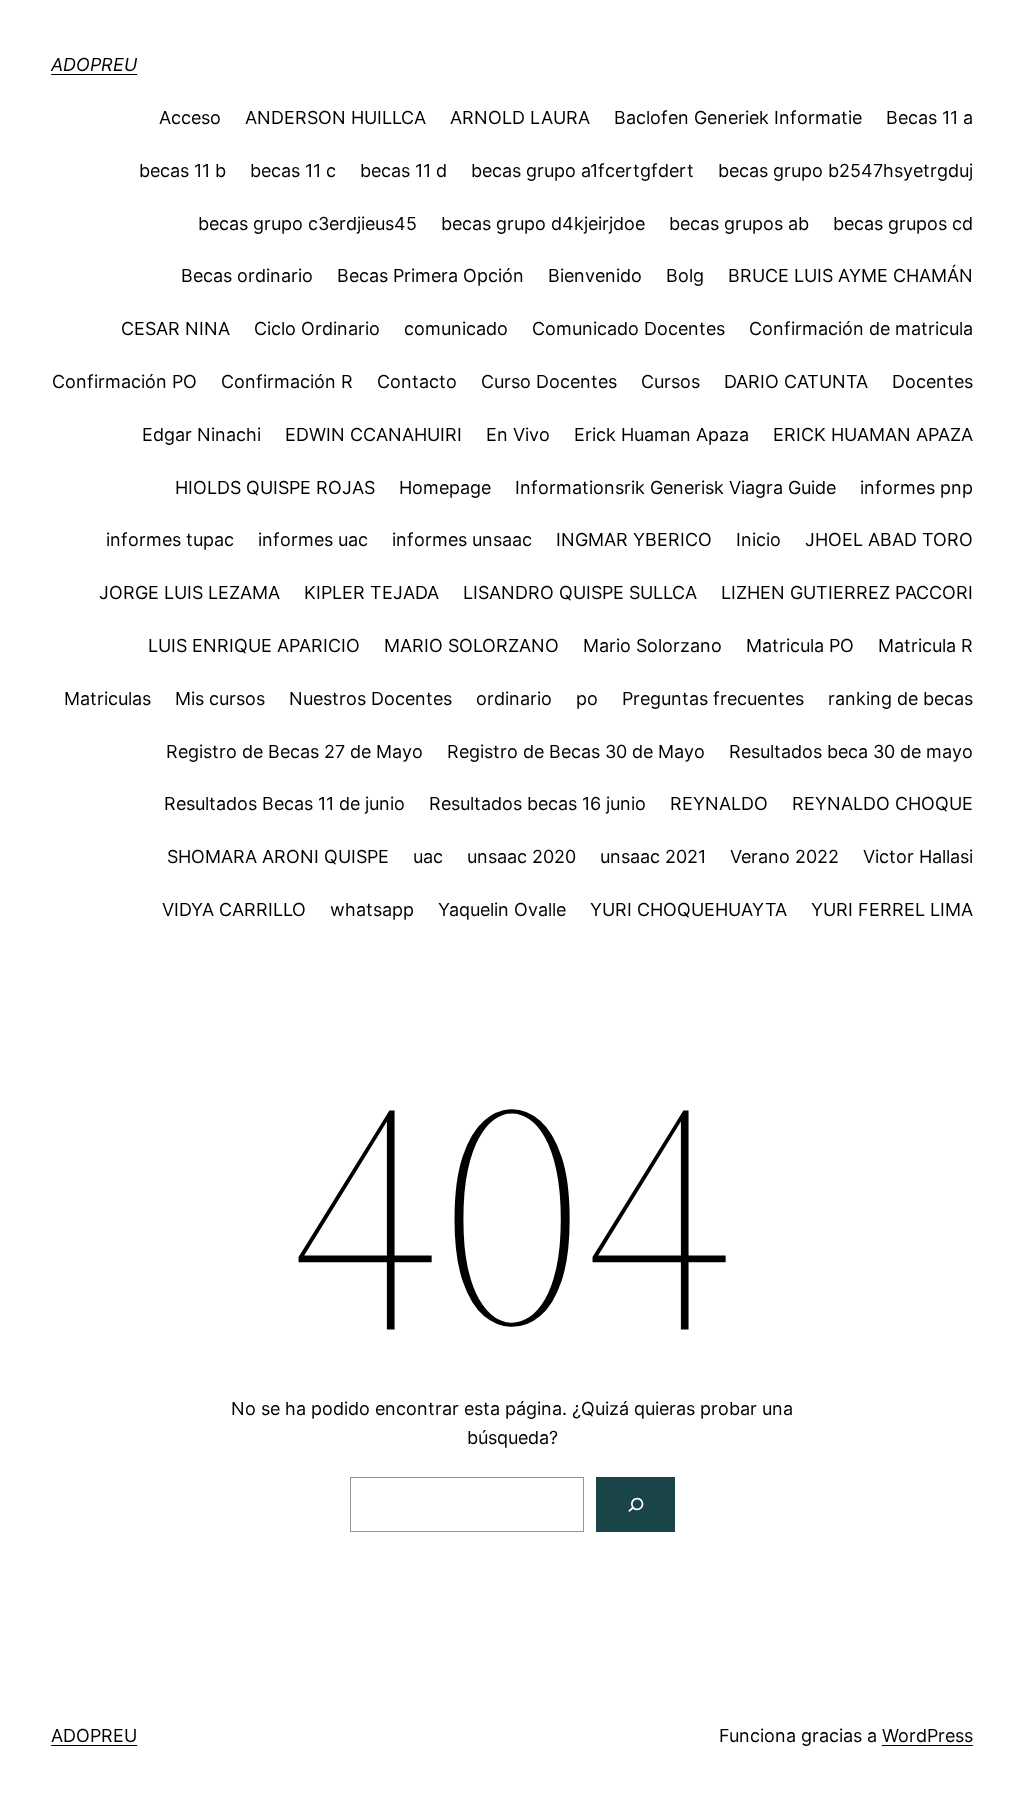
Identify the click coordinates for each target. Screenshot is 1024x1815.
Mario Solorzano (652, 645)
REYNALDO (719, 803)
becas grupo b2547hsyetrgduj (845, 170)
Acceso (190, 117)
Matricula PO (800, 645)
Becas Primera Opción (430, 275)
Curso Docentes (549, 381)
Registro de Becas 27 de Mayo (294, 751)
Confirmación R (287, 381)
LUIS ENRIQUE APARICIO (254, 645)
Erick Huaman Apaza (661, 434)
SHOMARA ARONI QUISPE (278, 856)
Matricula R (925, 645)
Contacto (417, 381)
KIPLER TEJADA (371, 592)
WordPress (927, 1735)
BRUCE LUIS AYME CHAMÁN (850, 275)
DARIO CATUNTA (796, 381)
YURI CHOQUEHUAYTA (688, 909)
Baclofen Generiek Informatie (738, 117)
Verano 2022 (784, 856)
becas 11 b (182, 170)
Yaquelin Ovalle (502, 909)
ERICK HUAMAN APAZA (873, 434)
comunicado (456, 328)
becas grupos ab (739, 223)
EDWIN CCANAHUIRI (373, 434)
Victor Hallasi (918, 856)
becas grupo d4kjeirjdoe (543, 223)
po (587, 698)
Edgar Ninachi (201, 434)
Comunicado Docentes (628, 328)
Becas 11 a (929, 117)
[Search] (635, 1504)
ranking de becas (900, 698)
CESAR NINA (175, 328)
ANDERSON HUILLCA (335, 117)
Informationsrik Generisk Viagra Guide (675, 487)
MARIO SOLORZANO (471, 645)
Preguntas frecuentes (713, 698)
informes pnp (916, 487)
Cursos (670, 381)
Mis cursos (220, 698)
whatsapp (372, 909)
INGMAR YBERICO (634, 539)
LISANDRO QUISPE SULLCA (580, 592)
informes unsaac (462, 539)
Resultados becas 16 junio (537, 803)
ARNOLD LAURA (520, 117)
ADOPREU (94, 64)
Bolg (685, 275)
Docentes (932, 381)
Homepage (445, 487)
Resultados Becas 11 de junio (284, 803)
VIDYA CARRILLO (234, 909)
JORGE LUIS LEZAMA (189, 592)
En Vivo (518, 434)
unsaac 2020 (521, 856)
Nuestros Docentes (370, 698)
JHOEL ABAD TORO (889, 539)
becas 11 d (403, 170)
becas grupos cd (903, 223)
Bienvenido (595, 275)
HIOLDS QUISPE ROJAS (275, 487)
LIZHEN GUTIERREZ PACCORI (847, 592)
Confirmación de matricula (861, 328)
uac (428, 856)
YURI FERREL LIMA (892, 909)
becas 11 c (293, 170)
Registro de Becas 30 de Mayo (576, 751)
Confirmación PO (124, 381)
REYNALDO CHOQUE (882, 803)
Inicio (758, 539)
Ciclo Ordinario (317, 328)
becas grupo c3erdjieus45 (307, 223)
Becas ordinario (247, 275)
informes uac (313, 539)
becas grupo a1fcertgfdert (582, 170)
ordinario (514, 698)
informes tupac (170, 539)
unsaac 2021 (653, 856)
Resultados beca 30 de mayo (851, 751)
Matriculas (107, 698)
